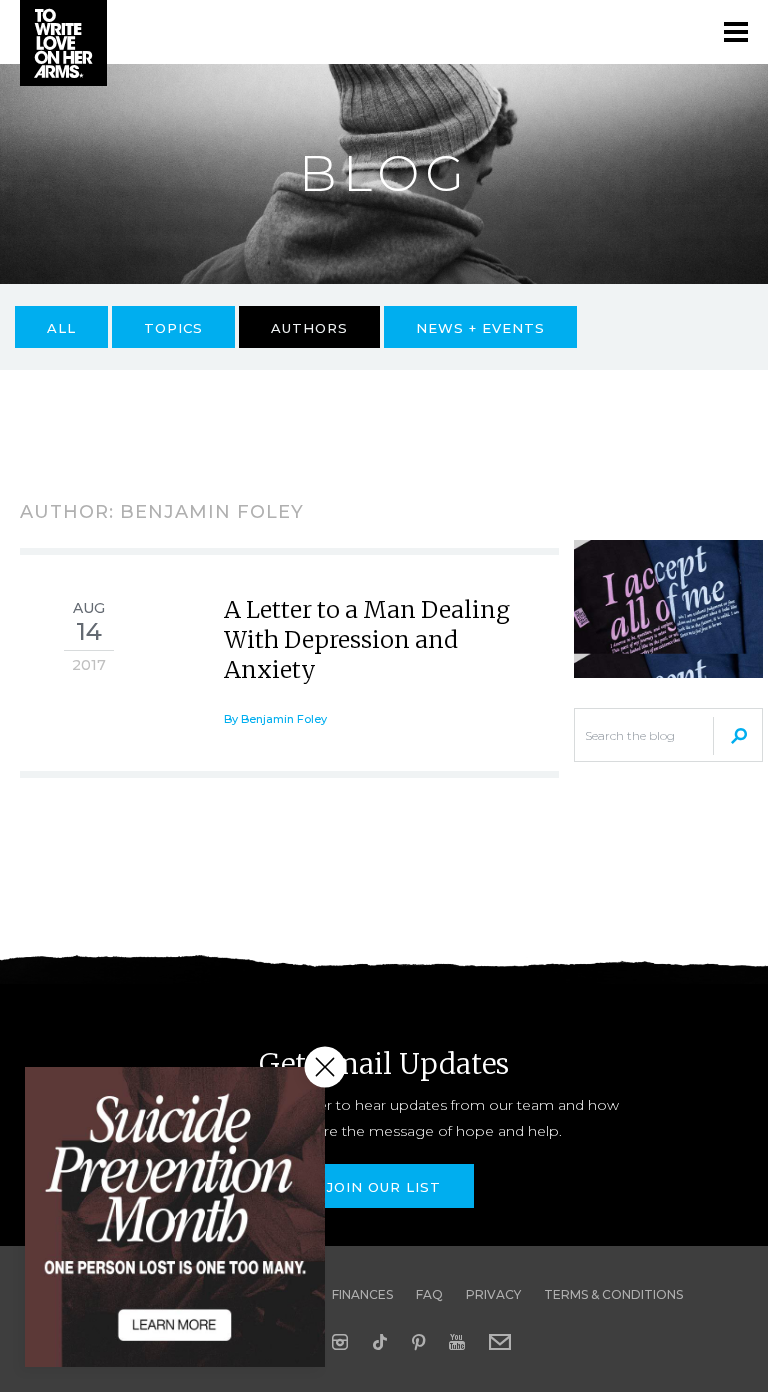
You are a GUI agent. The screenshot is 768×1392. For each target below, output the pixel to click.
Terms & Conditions (613, 1294)
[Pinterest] (418, 1342)
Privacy (493, 1294)
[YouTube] (457, 1342)
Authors (309, 328)
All (61, 328)
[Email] (500, 1342)
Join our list (384, 1187)
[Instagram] (340, 1342)
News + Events (480, 328)
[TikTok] (380, 1342)
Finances (362, 1294)
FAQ (429, 1294)
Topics (173, 328)
